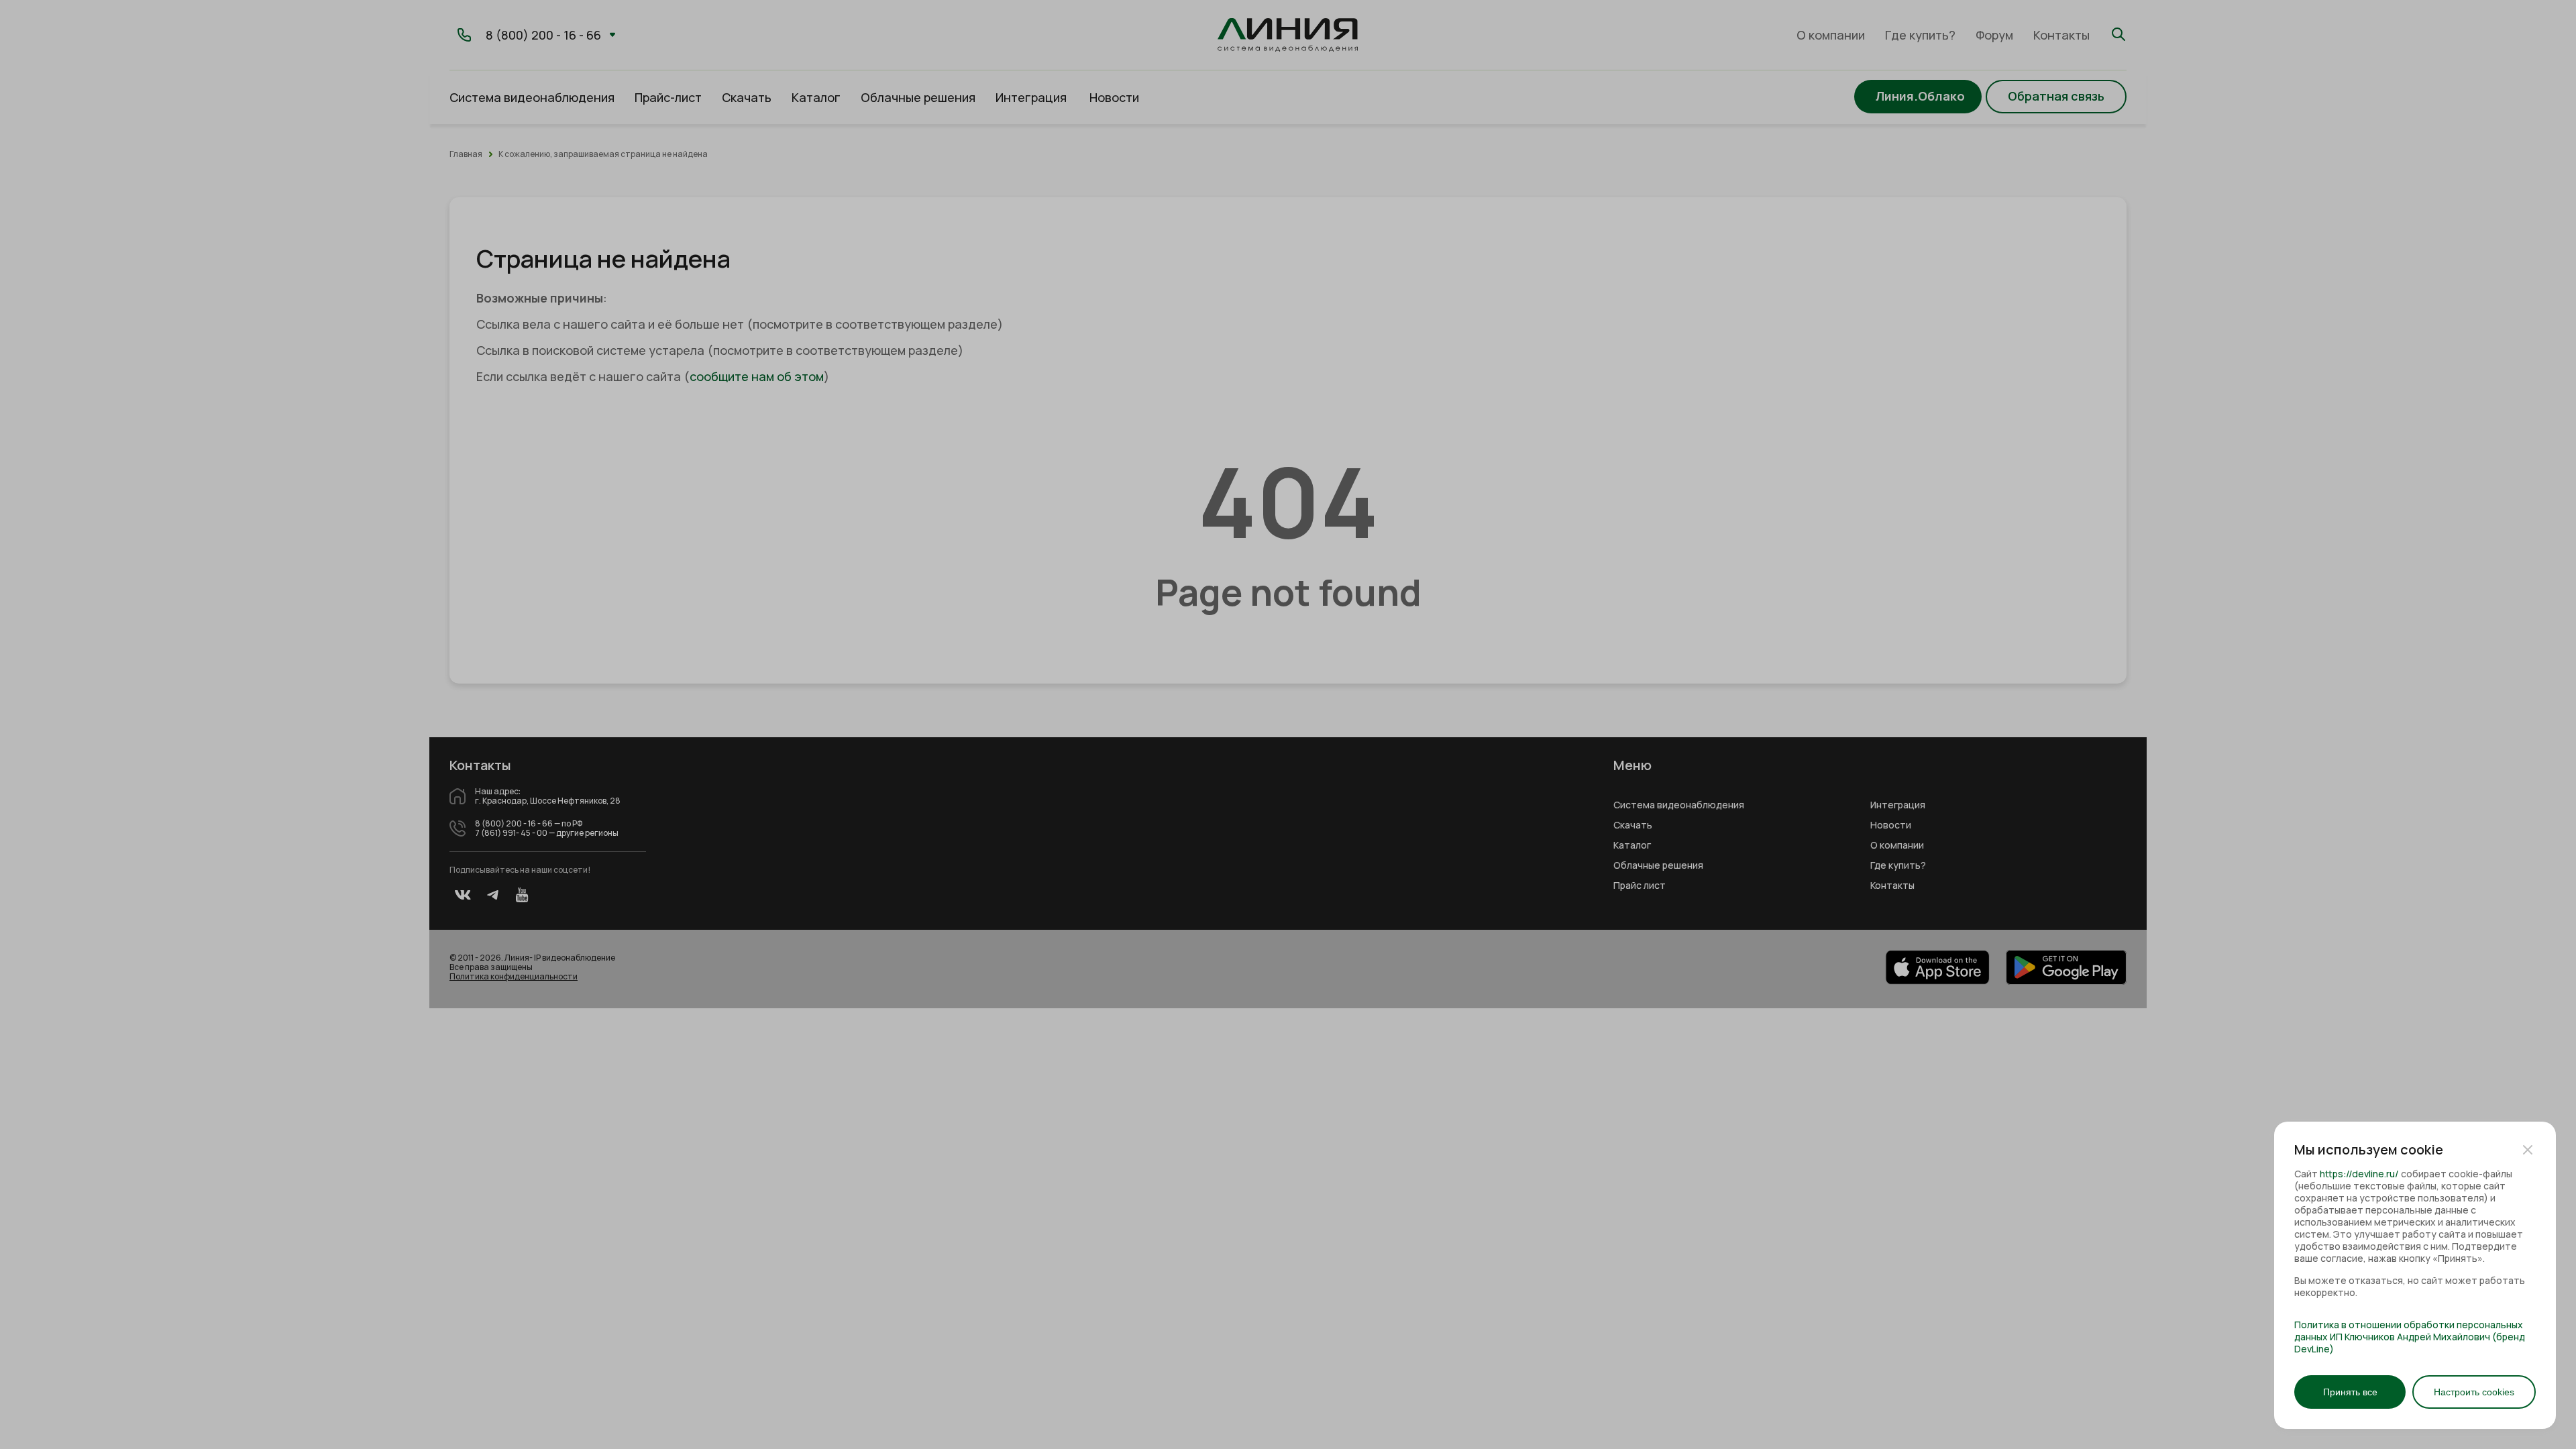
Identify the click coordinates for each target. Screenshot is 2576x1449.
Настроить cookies (2474, 1392)
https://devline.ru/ (2359, 1174)
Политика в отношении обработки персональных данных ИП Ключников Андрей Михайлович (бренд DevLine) (2410, 1337)
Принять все (2350, 1392)
